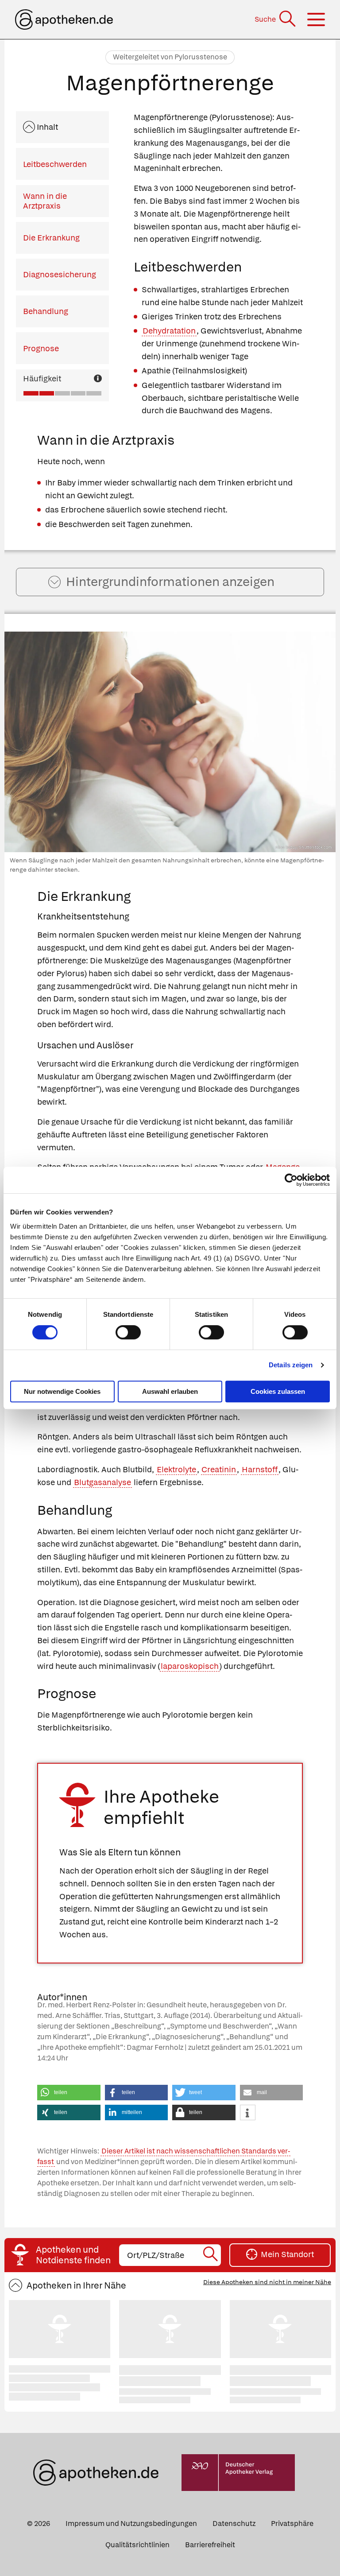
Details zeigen (291, 1365)
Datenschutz (234, 2524)
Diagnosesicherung (60, 274)
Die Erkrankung (51, 238)
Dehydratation (169, 331)
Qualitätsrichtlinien (137, 2545)
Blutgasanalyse (102, 1482)
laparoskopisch (190, 1666)
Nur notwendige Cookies (62, 1391)
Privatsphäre (292, 2524)
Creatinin (219, 1469)
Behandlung (46, 311)
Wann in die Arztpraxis (45, 201)
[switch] (128, 1332)
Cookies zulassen (278, 1391)
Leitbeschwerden (55, 164)
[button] (69, 2093)
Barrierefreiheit (210, 2545)
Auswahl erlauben (170, 1391)
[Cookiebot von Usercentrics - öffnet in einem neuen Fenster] (291, 1180)
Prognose (41, 348)
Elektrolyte (176, 1469)
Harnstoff (260, 1469)
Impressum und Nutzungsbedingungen (131, 2524)
